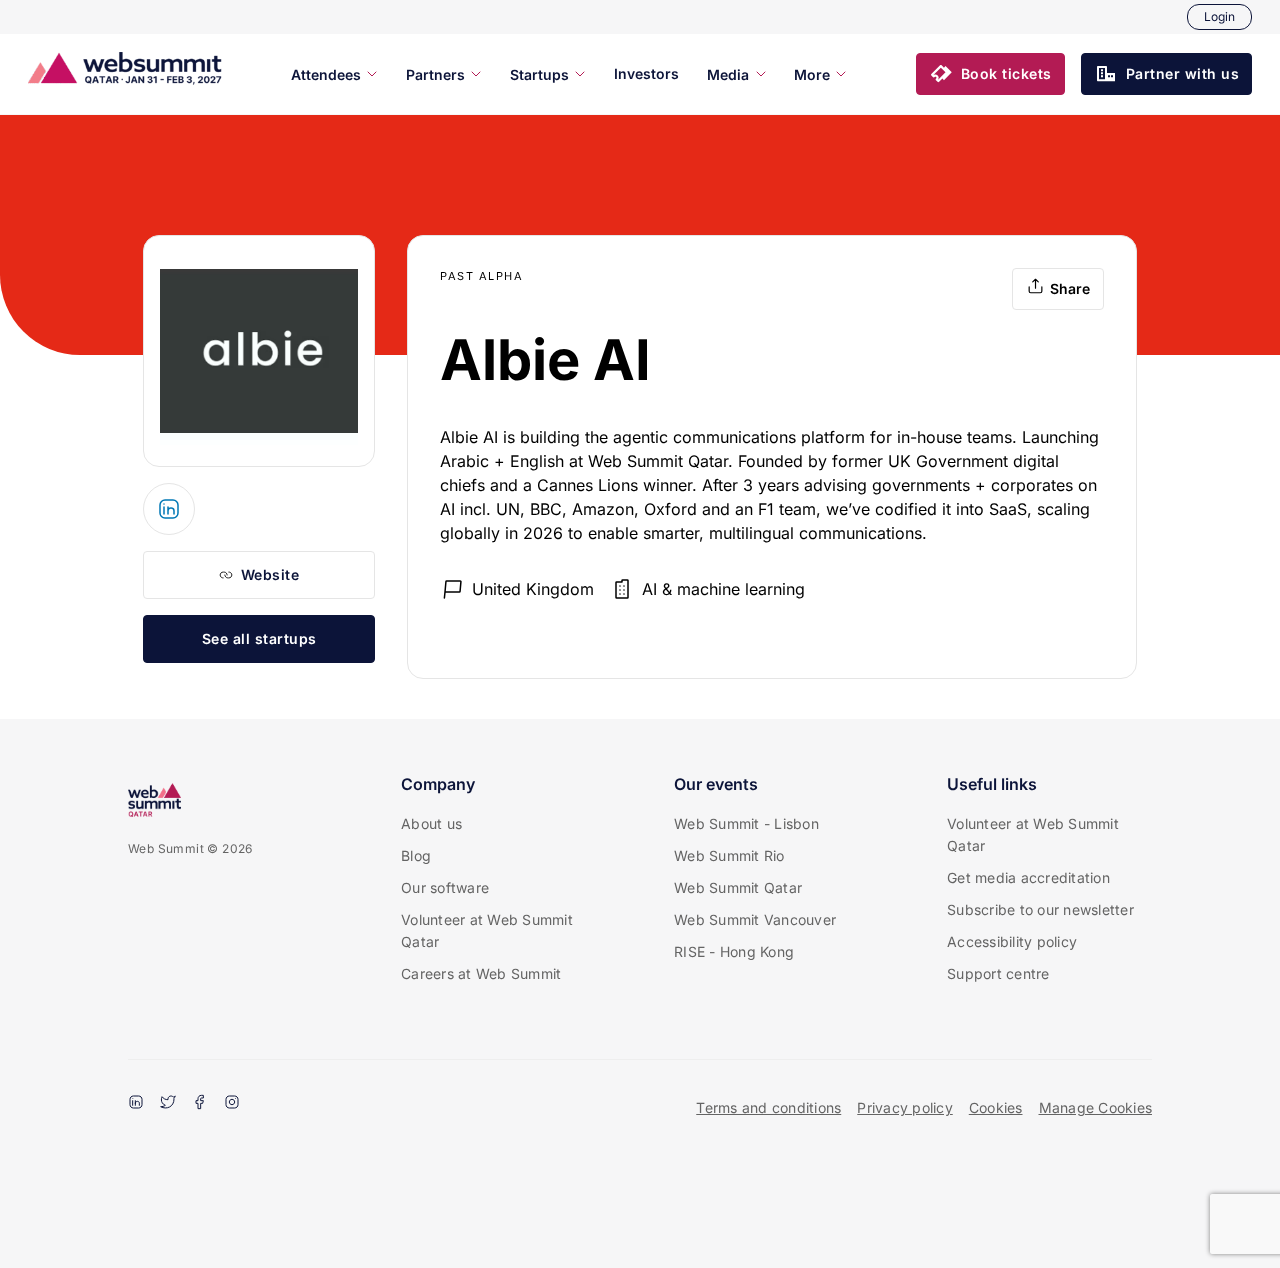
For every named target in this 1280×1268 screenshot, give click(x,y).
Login (1219, 16)
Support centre (998, 973)
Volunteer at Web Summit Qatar (487, 930)
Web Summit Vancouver (755, 919)
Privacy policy (905, 1107)
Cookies (996, 1107)
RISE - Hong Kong (734, 951)
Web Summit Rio (729, 855)
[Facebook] (200, 1104)
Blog (416, 855)
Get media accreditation (1028, 877)
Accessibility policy (1012, 941)
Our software (445, 887)
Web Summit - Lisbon (746, 823)
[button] (990, 74)
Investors (646, 73)
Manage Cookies (1096, 1107)
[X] (168, 1104)
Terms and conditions (768, 1107)
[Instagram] (232, 1104)
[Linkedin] (136, 1104)
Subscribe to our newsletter (1040, 909)
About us (431, 823)
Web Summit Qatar (738, 887)
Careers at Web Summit (481, 973)
